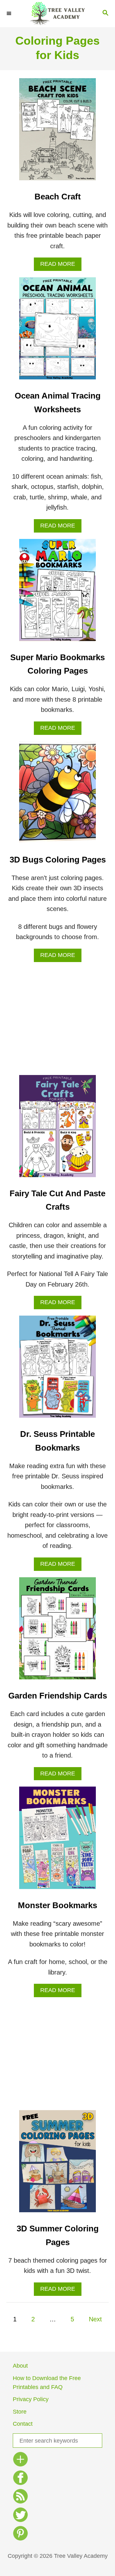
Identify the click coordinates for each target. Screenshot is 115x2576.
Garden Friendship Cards (58, 1696)
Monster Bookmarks (57, 1905)
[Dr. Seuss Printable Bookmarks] (57, 1370)
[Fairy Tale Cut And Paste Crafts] (57, 1129)
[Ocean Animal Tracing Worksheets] (57, 332)
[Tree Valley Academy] (57, 14)
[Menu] (10, 13)
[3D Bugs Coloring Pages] (57, 795)
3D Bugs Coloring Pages (58, 860)
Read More (61, 266)
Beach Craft (58, 197)
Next (95, 2319)
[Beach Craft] (57, 132)
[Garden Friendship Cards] (57, 1631)
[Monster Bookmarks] (57, 1841)
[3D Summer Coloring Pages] (57, 2164)
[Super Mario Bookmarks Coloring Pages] (57, 593)
